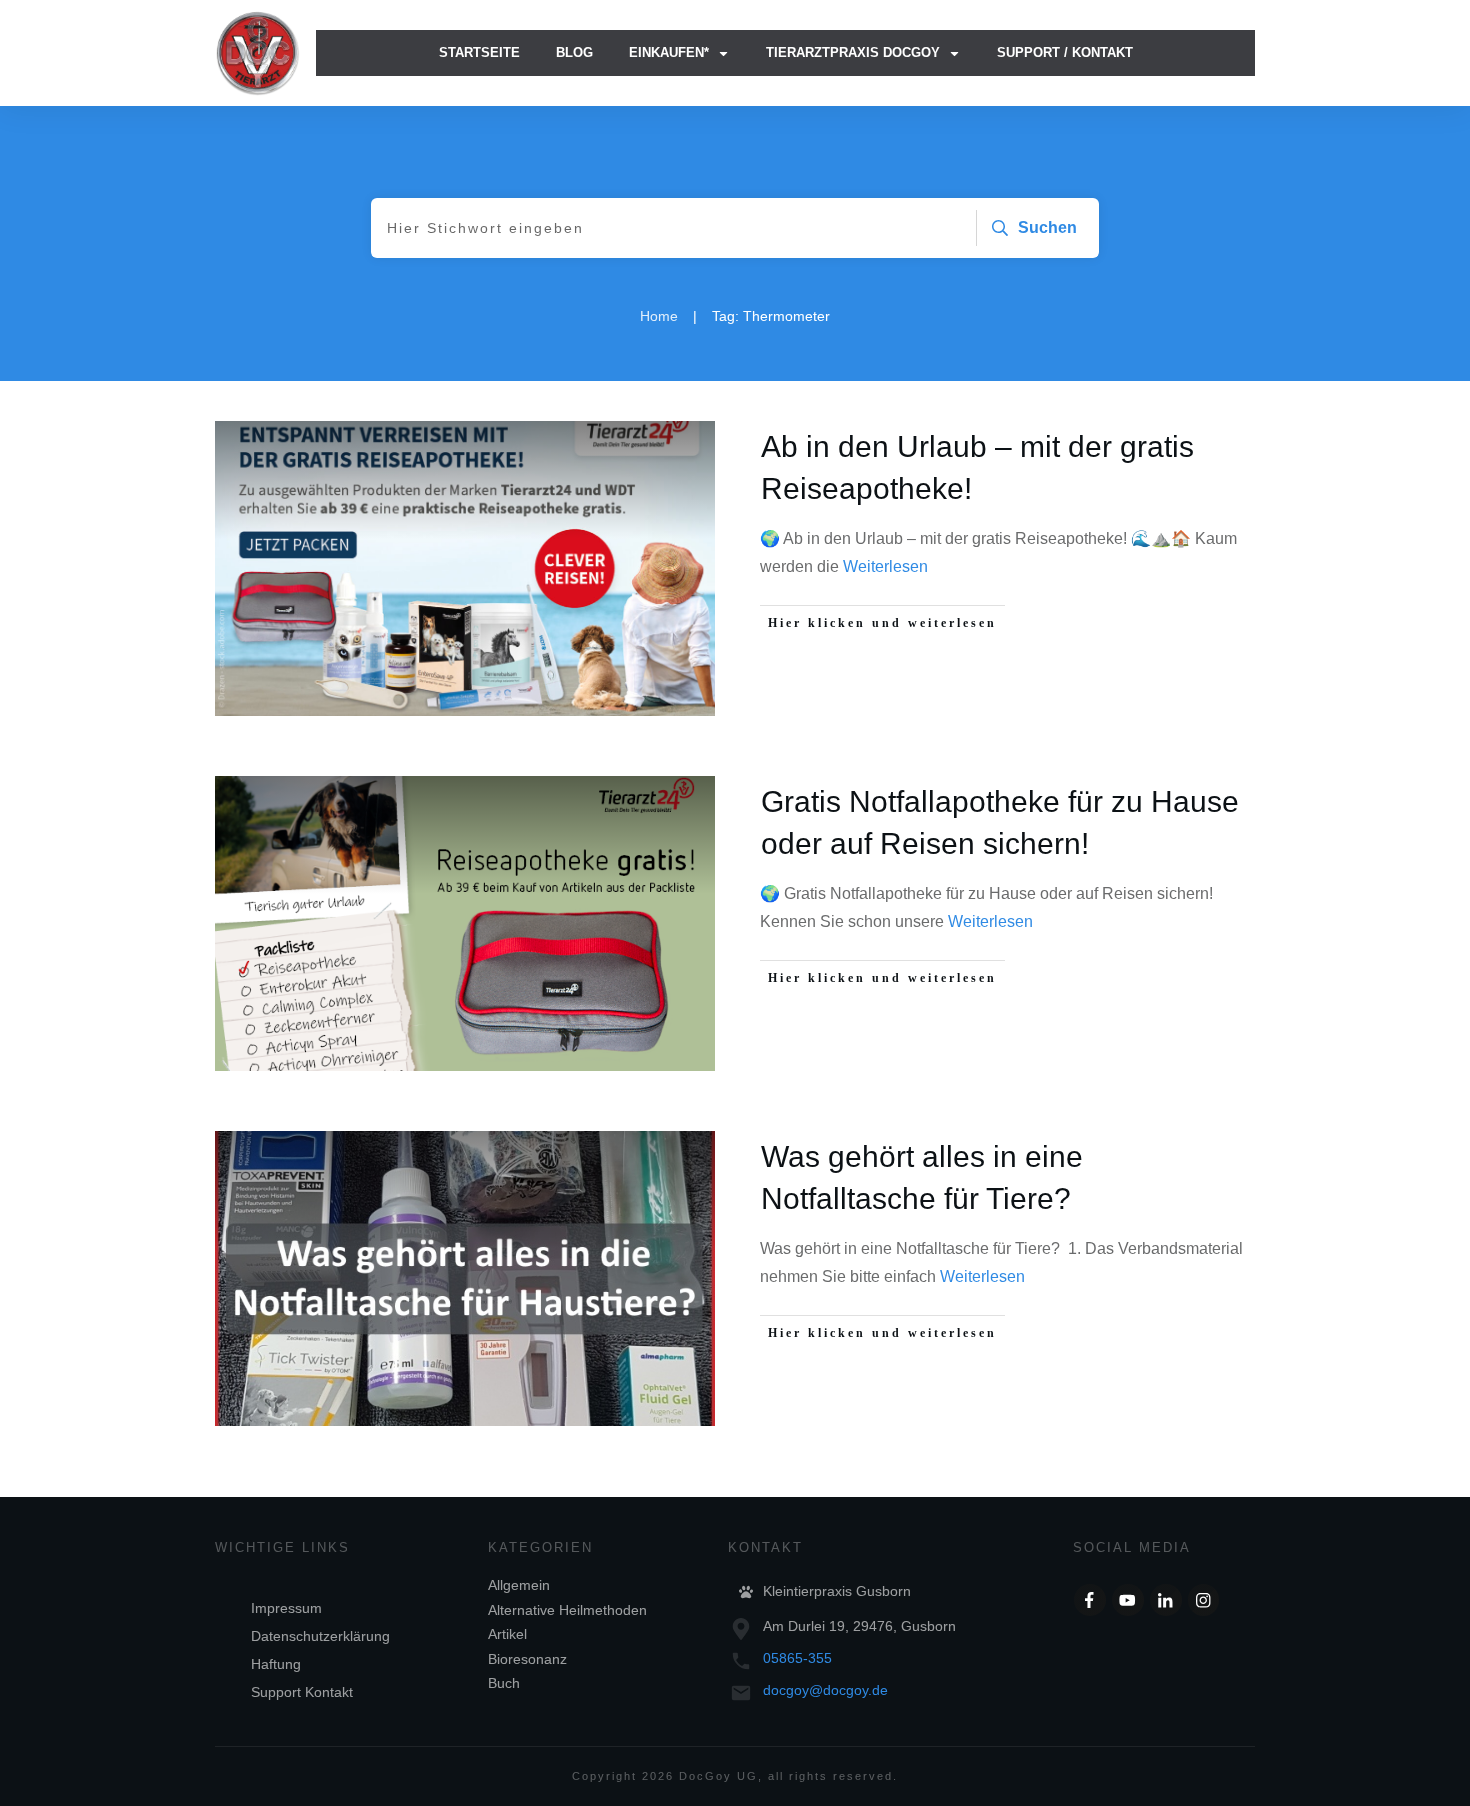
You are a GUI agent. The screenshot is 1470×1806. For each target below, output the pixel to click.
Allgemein (519, 1585)
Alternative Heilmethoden (567, 1610)
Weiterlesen (885, 566)
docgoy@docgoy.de (825, 1690)
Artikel (507, 1634)
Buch (504, 1683)
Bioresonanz (527, 1659)
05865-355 (797, 1658)
